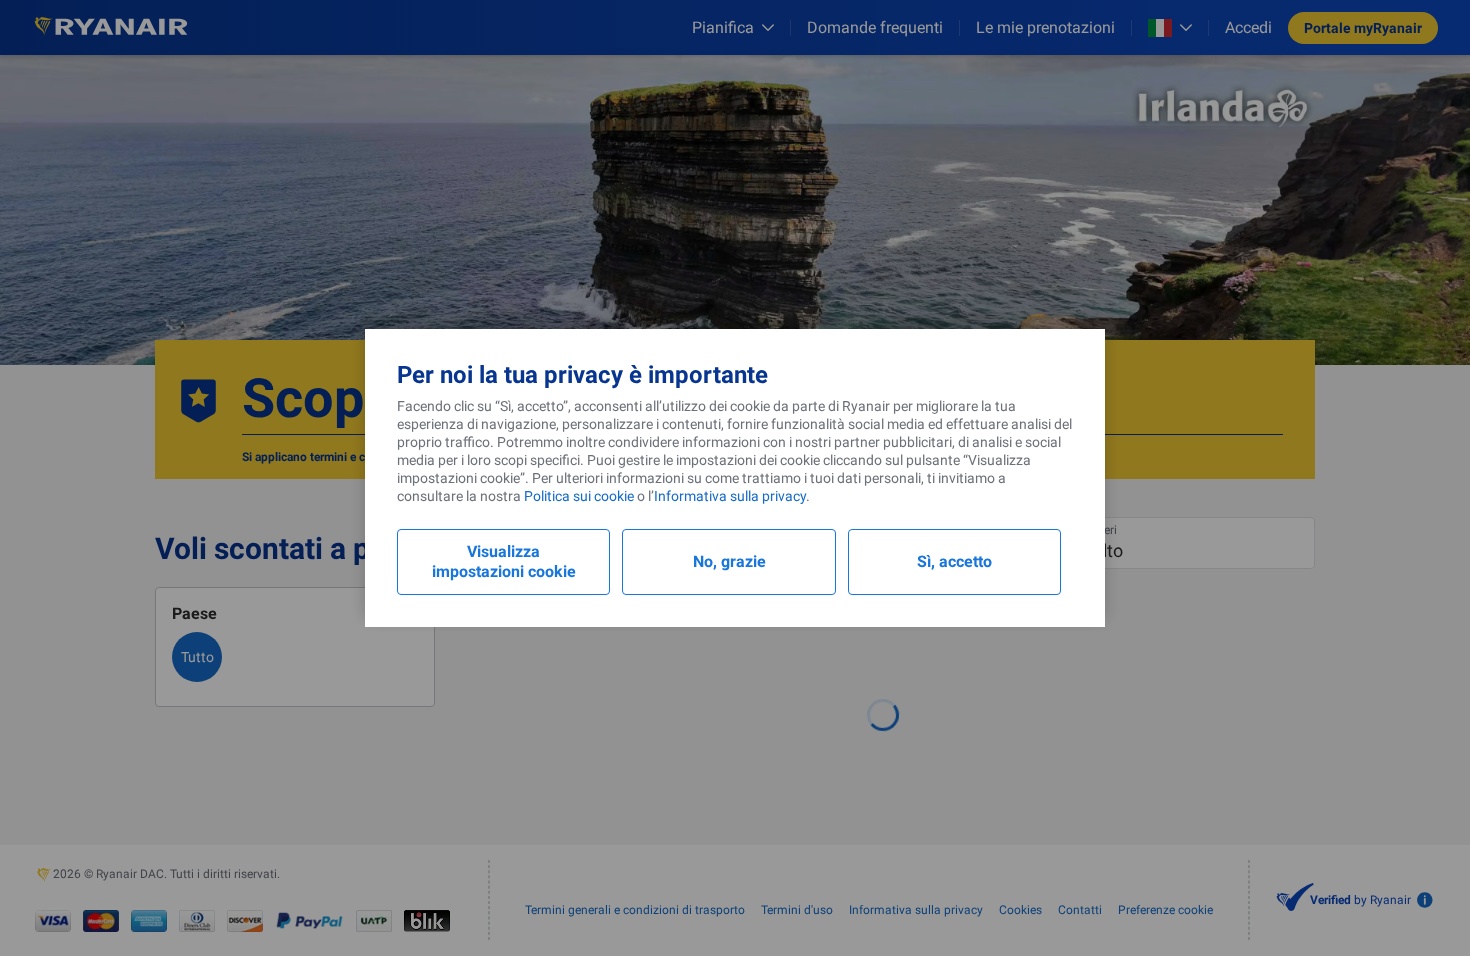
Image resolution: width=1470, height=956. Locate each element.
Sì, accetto (954, 561)
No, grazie (729, 561)
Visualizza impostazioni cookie (504, 561)
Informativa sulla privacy (730, 496)
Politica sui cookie (579, 496)
